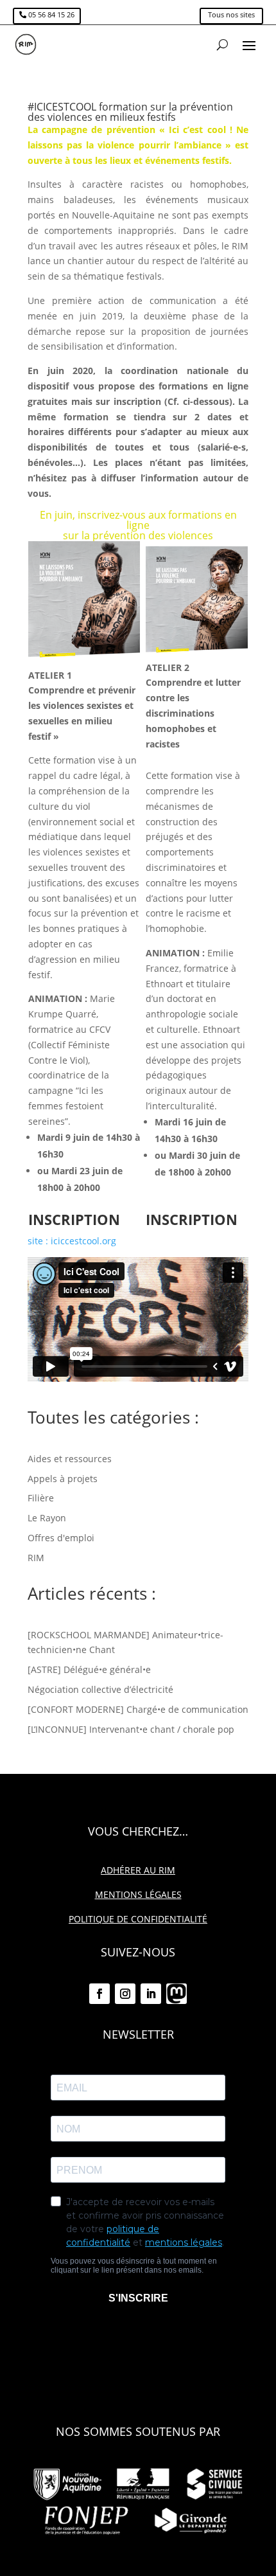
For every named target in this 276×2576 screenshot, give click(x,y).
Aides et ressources (70, 1459)
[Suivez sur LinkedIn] (151, 1994)
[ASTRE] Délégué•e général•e (89, 1669)
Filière (41, 1498)
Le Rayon (47, 1518)
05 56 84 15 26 (51, 14)
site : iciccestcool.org (72, 1241)
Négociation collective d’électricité (100, 1689)
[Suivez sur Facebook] (99, 1994)
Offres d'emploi (61, 1538)
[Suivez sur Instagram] (125, 1994)
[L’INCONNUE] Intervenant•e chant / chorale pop (131, 1729)
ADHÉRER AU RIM (138, 1870)
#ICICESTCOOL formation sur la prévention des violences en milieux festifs (130, 112)
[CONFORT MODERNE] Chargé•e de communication (138, 1709)
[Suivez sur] (177, 1994)
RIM (36, 1558)
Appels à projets (63, 1479)
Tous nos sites (231, 14)
